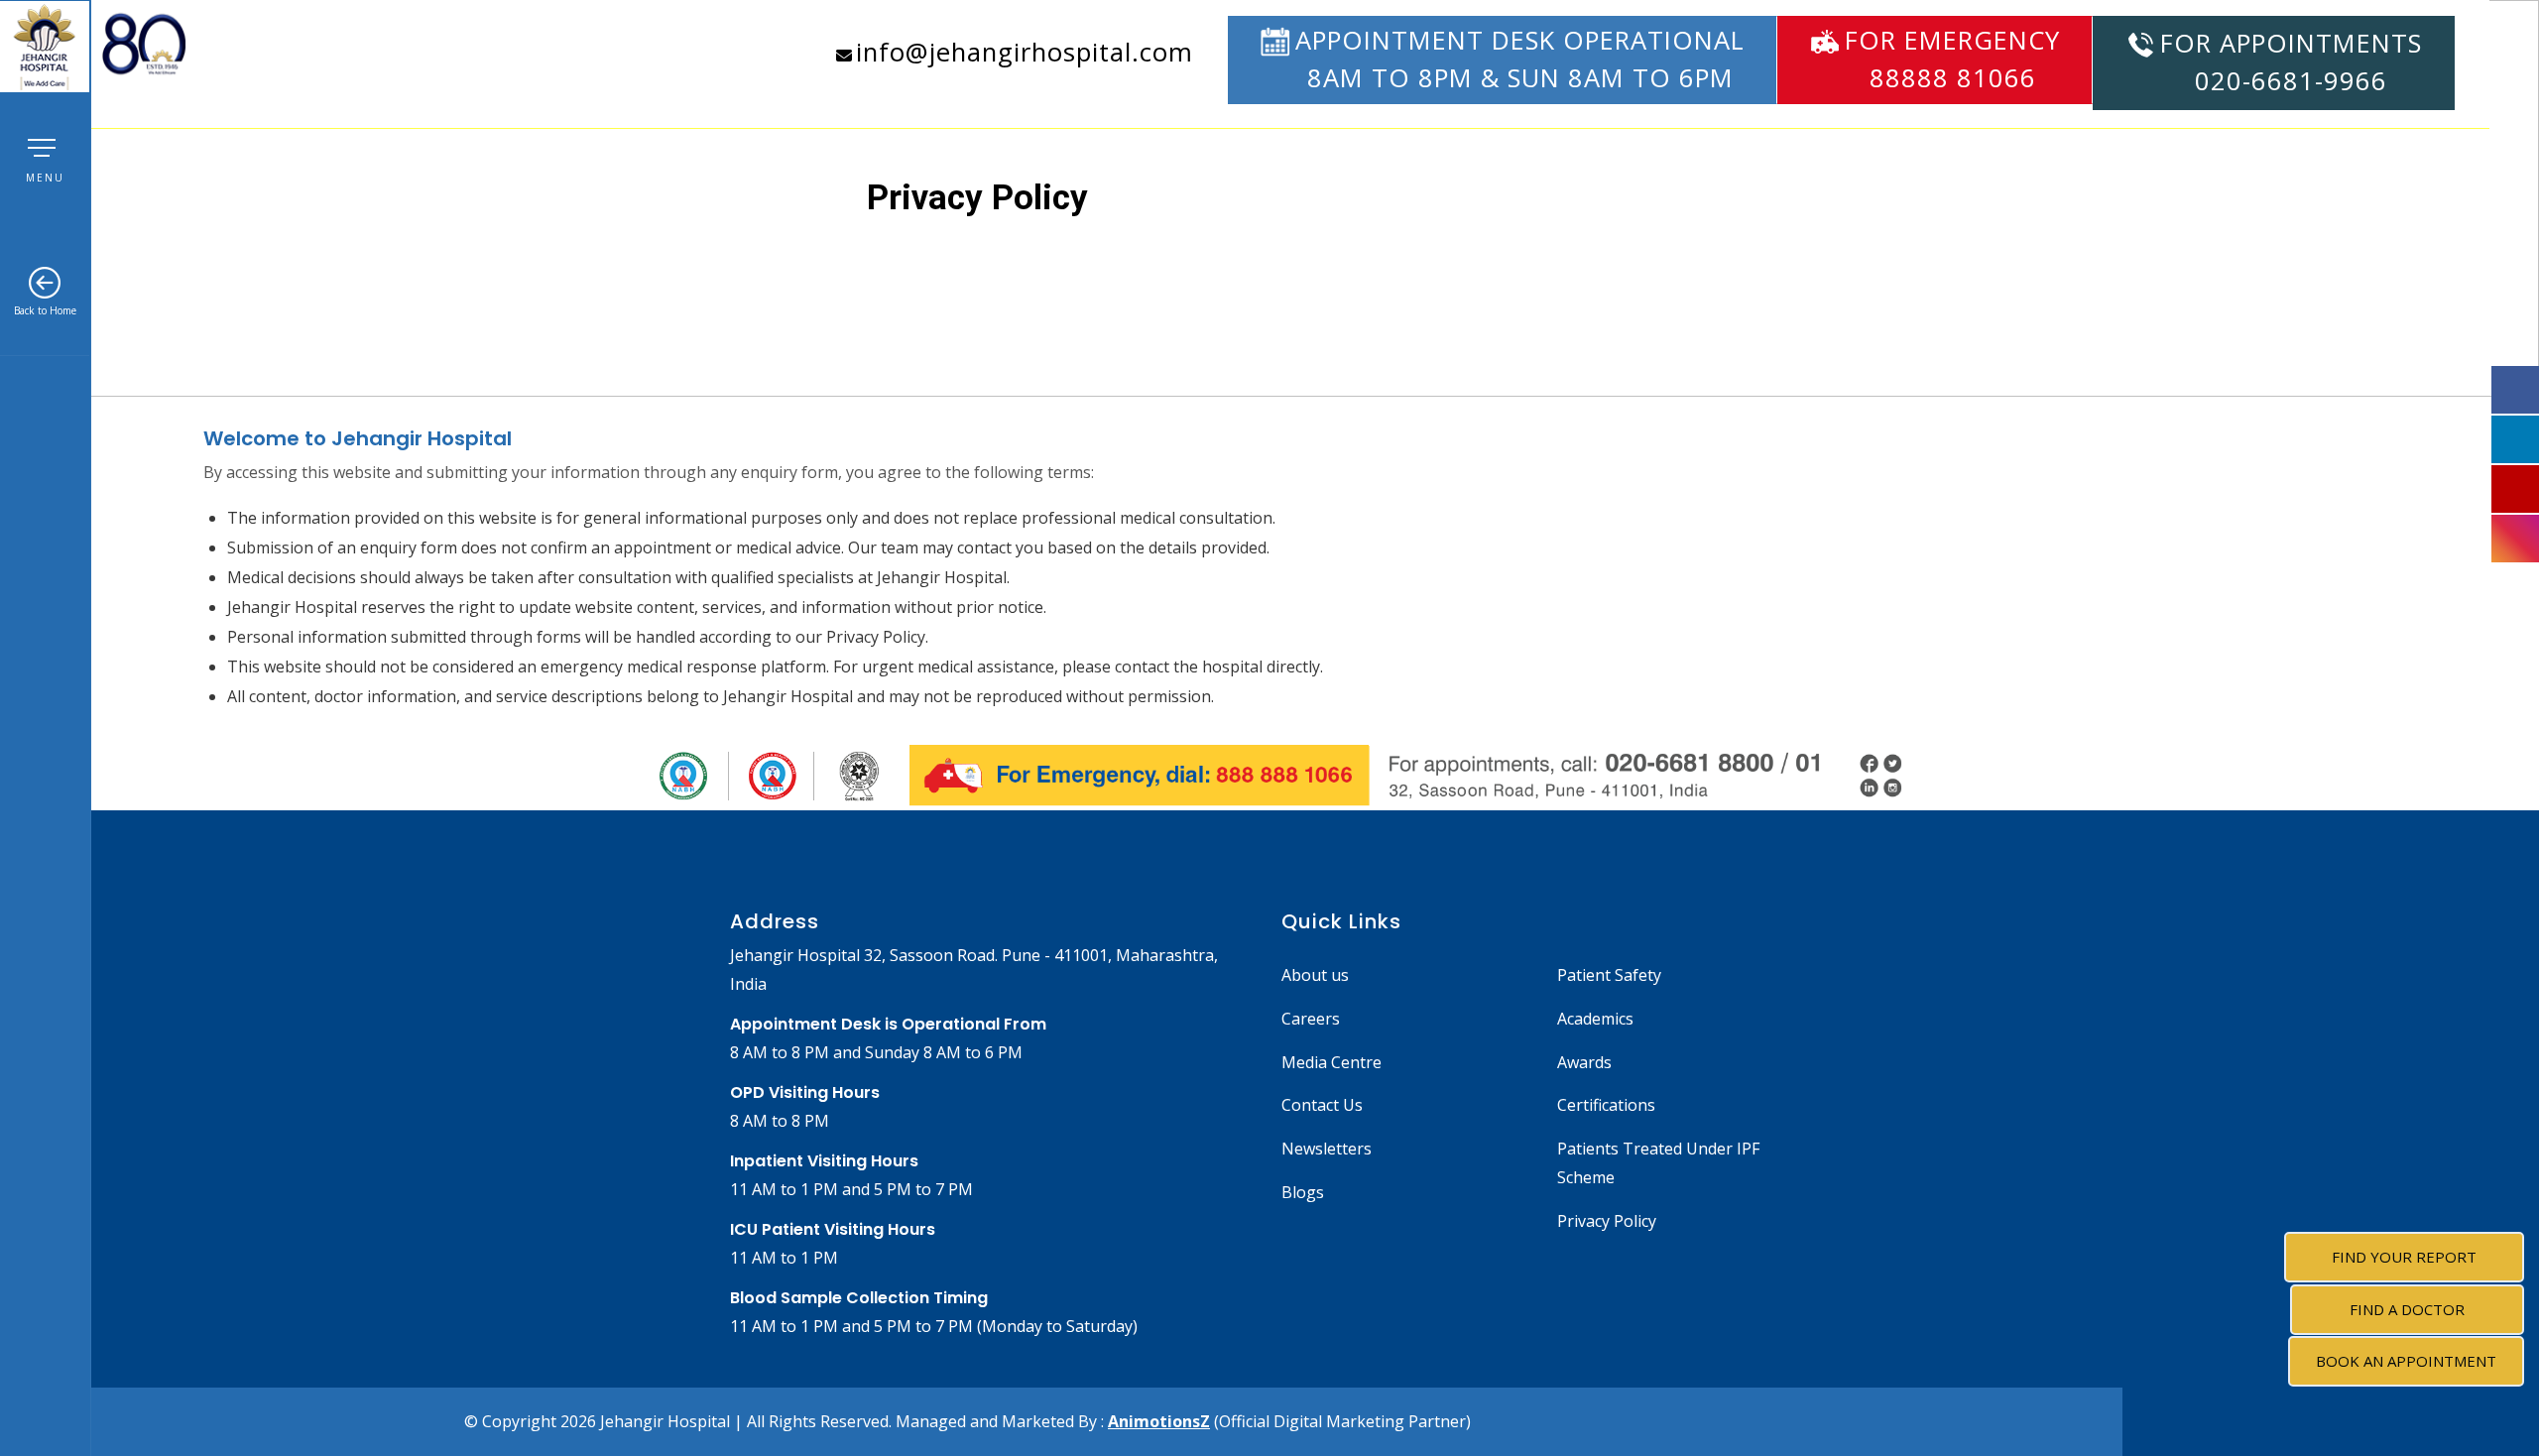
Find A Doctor (2407, 1309)
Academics (1595, 1019)
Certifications (1606, 1105)
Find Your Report (2404, 1257)
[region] (1269, 198)
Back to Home (45, 310)
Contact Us (1322, 1105)
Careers (1311, 1019)
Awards (1584, 1062)
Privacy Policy (1607, 1221)
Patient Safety (1609, 975)
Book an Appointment (2406, 1361)
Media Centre (1331, 1062)
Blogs (1303, 1192)
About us (1315, 975)
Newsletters (1327, 1149)
